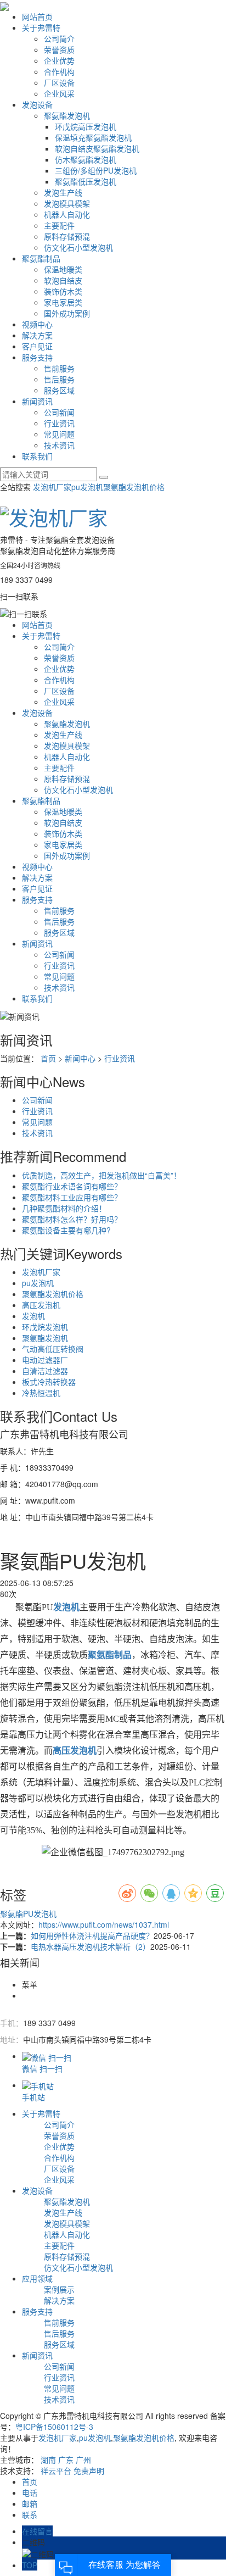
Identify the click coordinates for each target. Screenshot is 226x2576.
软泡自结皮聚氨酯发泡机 (97, 148)
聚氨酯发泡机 (67, 115)
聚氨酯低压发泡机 (86, 181)
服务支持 (37, 357)
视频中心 (37, 324)
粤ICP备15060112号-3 (54, 2427)
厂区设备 (59, 82)
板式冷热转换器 (49, 1382)
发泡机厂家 (52, 487)
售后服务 (59, 379)
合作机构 (59, 71)
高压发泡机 (41, 1305)
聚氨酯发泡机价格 (134, 487)
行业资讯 (59, 423)
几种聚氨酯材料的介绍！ (64, 1208)
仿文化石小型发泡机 (78, 247)
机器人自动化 (67, 214)
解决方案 (37, 335)
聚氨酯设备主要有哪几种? (66, 1230)
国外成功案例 (67, 313)
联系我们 (37, 456)
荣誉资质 (59, 49)
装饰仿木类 (63, 291)
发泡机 (33, 1316)
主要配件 (59, 225)
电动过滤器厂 (45, 1360)
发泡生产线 (63, 192)
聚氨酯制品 (41, 258)
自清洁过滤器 (45, 1371)
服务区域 (59, 390)
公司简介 (59, 38)
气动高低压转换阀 (53, 1349)
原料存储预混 (67, 236)
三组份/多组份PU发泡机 (96, 170)
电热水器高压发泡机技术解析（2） (91, 1946)
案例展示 (59, 2289)
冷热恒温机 (41, 1393)
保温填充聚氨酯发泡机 (93, 137)
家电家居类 (63, 302)
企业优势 (59, 60)
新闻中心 (80, 1058)
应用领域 (37, 2278)
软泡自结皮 (63, 280)
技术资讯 (59, 445)
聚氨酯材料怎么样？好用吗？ (72, 1219)
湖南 (48, 2460)
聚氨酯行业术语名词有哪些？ (72, 1186)
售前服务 (59, 368)
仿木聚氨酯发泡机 (86, 159)
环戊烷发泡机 (45, 1327)
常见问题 (59, 434)
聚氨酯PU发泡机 (28, 1913)
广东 (66, 2460)
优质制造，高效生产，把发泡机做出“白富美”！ (101, 1175)
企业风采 (59, 93)
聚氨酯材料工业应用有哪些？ (72, 1197)
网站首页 (37, 16)
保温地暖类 (63, 269)
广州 (83, 2460)
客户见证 (37, 346)
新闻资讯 (37, 401)
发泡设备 (37, 104)
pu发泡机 (87, 487)
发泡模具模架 (67, 203)
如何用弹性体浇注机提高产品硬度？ (92, 1935)
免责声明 (89, 2471)
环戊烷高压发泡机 (86, 126)
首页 (48, 1058)
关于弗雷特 (41, 27)
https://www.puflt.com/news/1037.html (104, 1924)
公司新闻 (59, 412)
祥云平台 (56, 2471)
